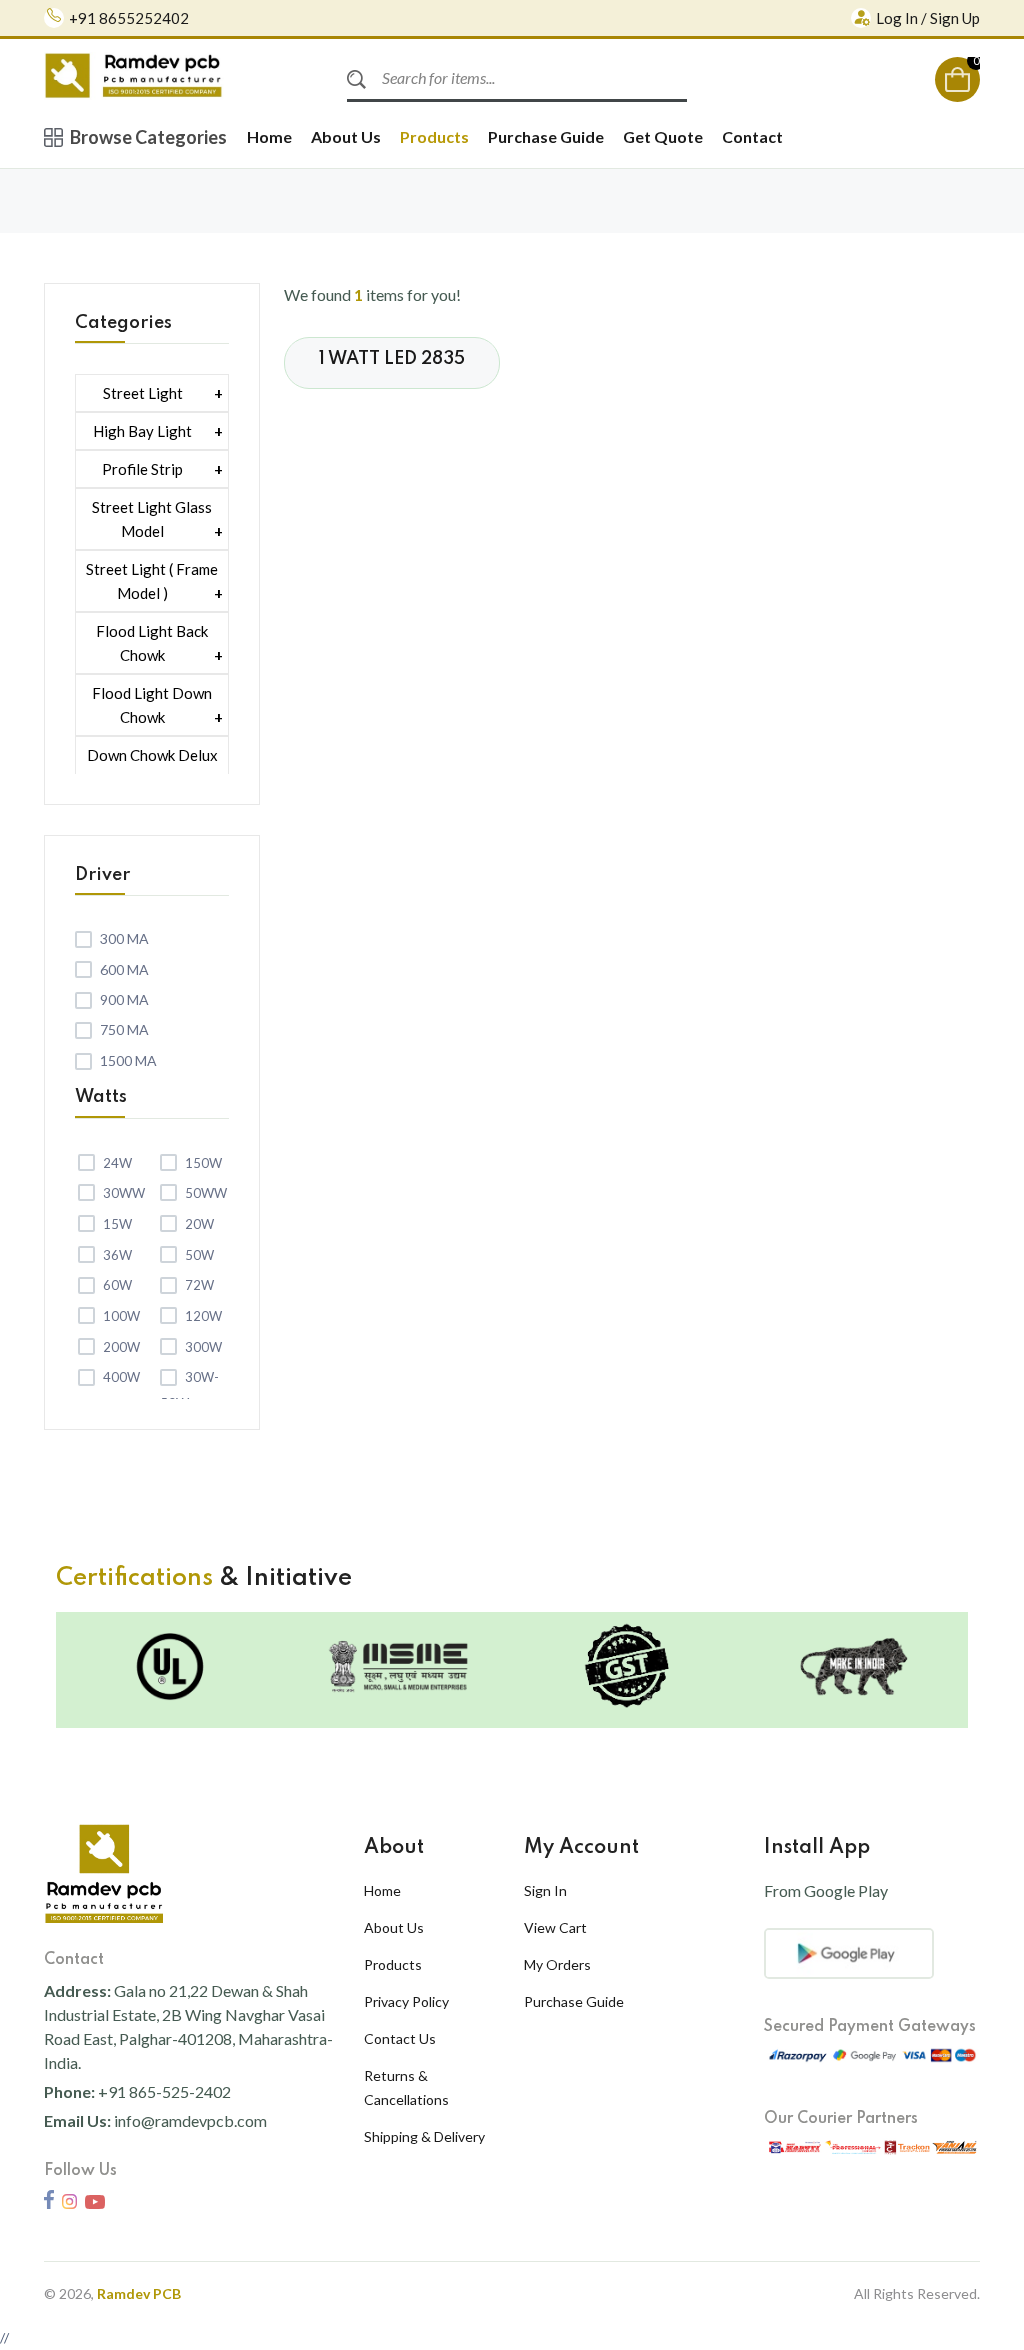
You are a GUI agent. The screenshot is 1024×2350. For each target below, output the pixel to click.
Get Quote (663, 136)
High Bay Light (142, 431)
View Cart (555, 1927)
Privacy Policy (406, 2001)
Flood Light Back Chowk (152, 643)
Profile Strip (142, 469)
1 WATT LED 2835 (392, 359)
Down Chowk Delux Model (152, 767)
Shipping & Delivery (424, 2136)
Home (269, 136)
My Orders (557, 1964)
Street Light (143, 393)
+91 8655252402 (129, 18)
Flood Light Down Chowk (152, 705)
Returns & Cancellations (406, 2087)
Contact (752, 136)
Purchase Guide (546, 136)
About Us (346, 136)
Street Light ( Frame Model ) (152, 581)
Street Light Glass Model (152, 519)
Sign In (545, 1890)
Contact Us (400, 2038)
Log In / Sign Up (928, 18)
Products (434, 136)
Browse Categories (148, 137)
